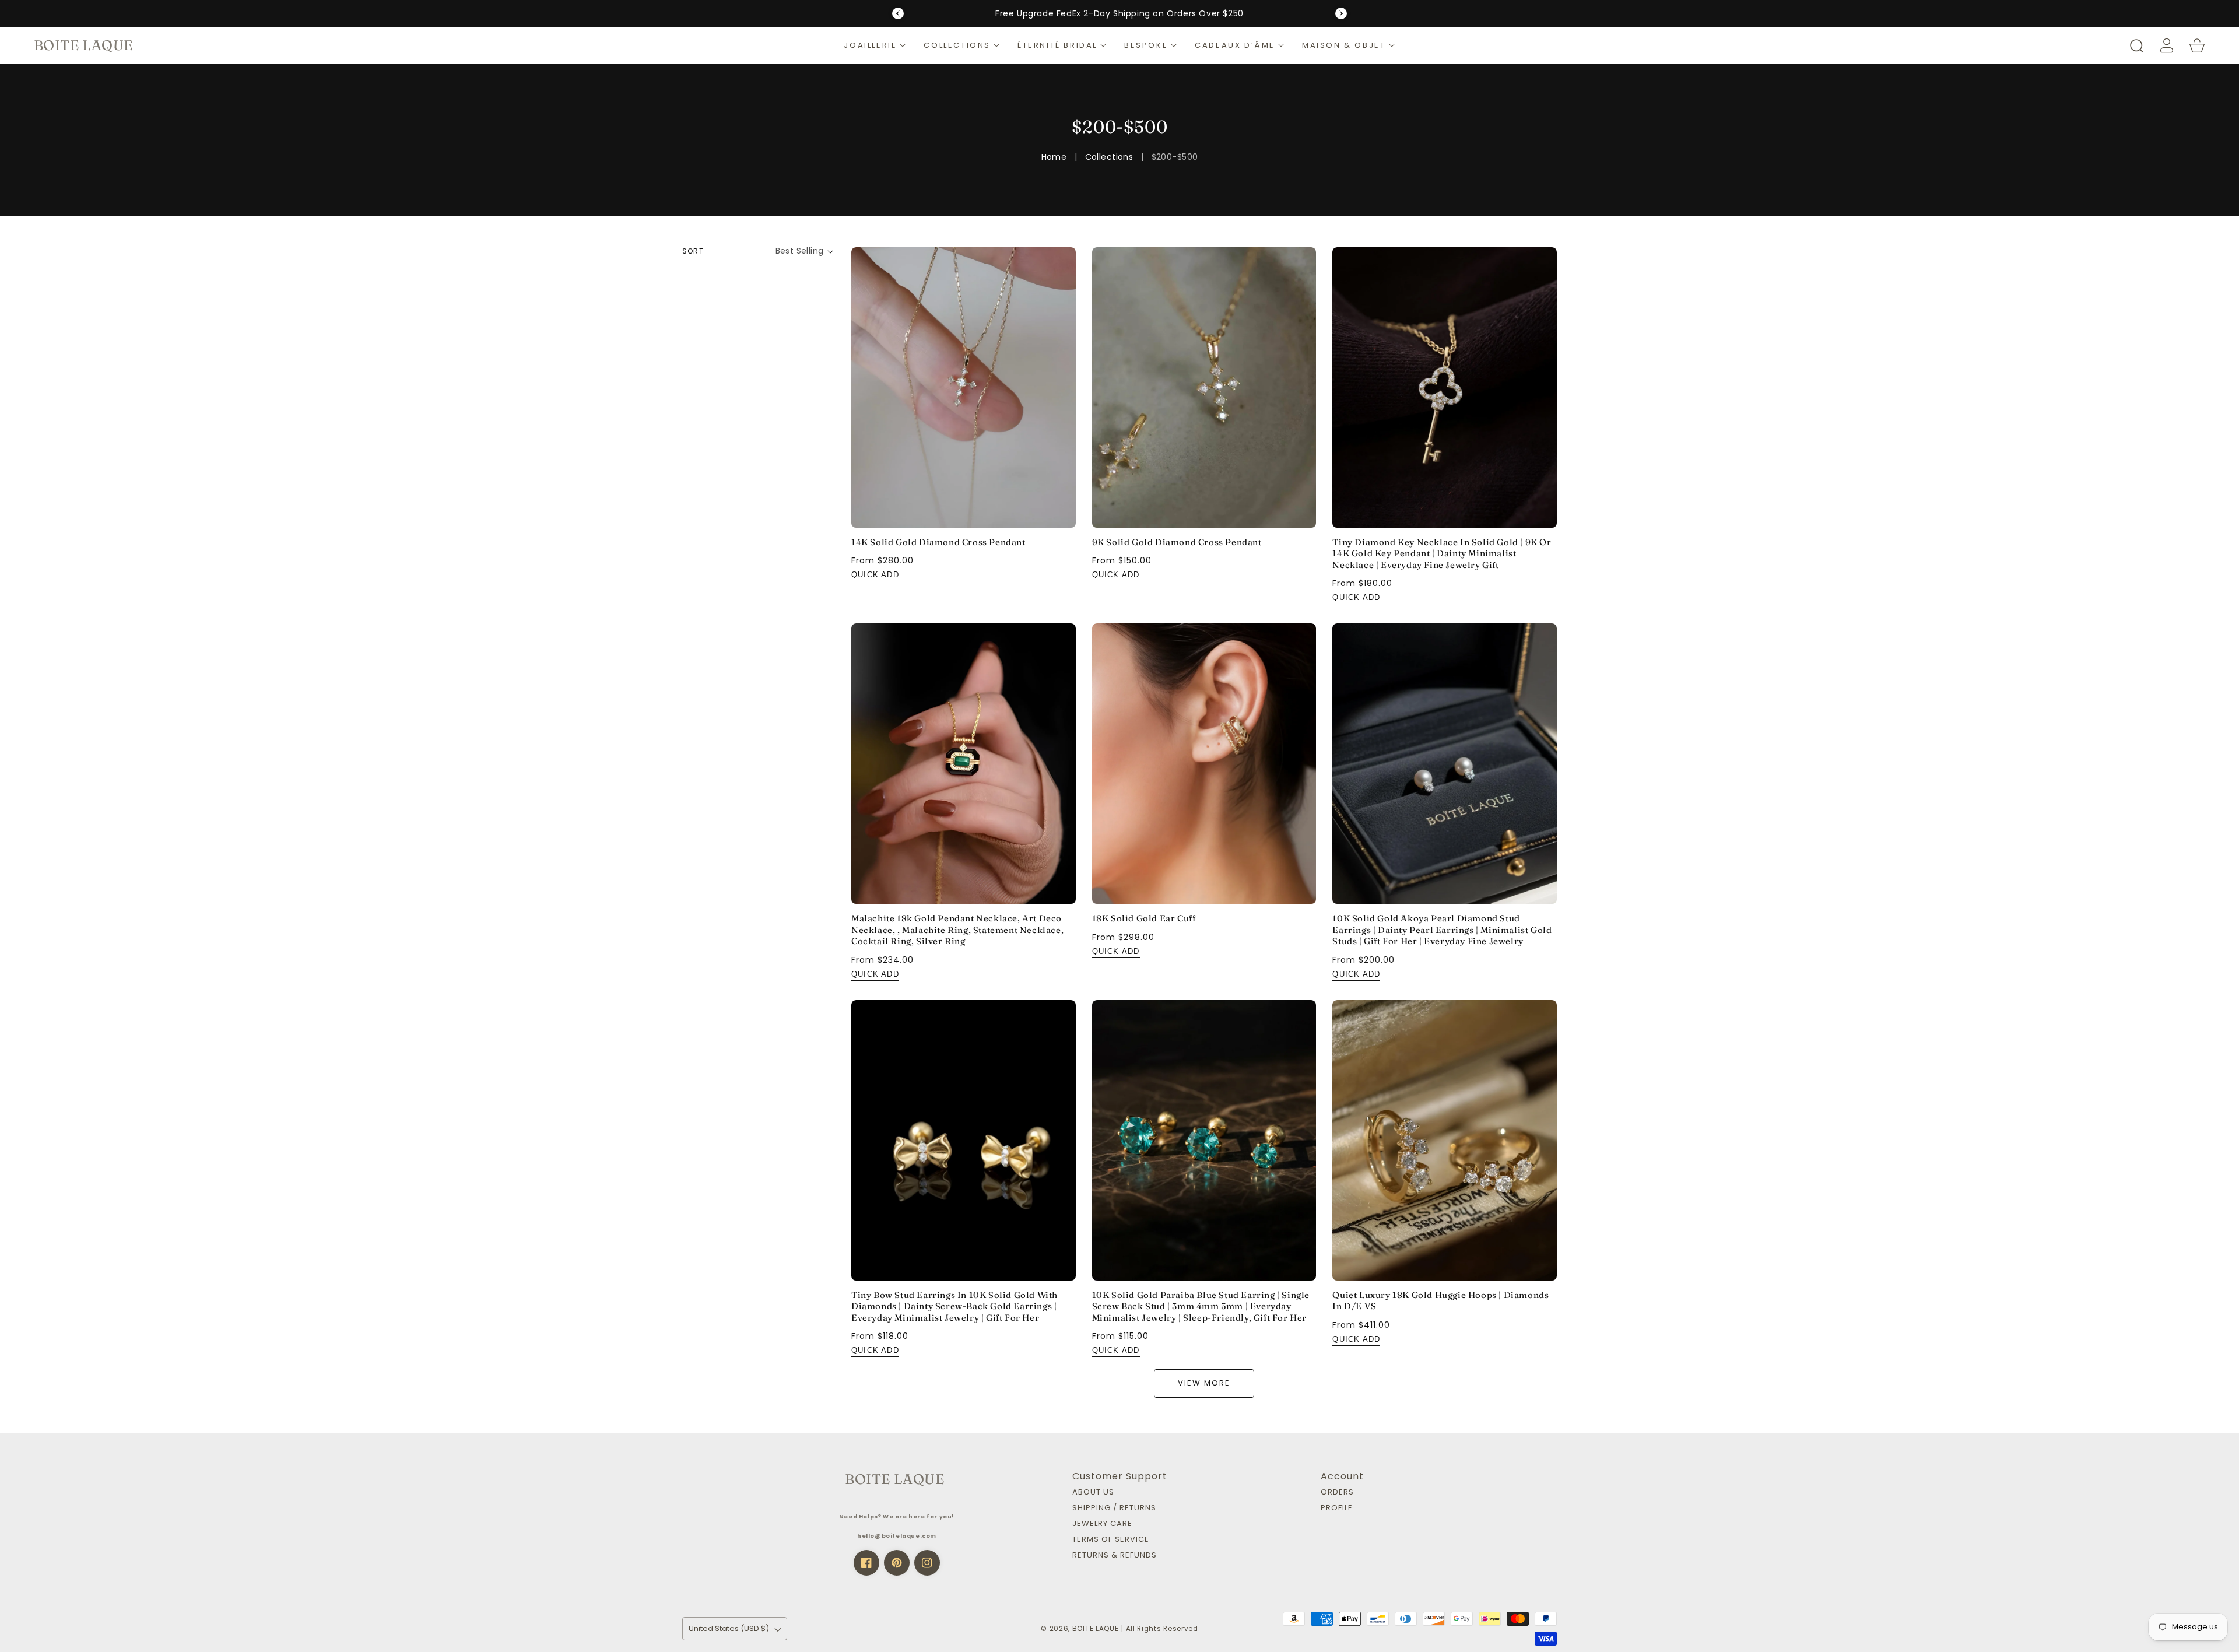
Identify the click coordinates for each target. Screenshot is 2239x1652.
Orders (1337, 1493)
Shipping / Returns (1114, 1508)
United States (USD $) (729, 1628)
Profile (1337, 1508)
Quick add (875, 575)
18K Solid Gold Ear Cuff (1144, 918)
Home (1054, 157)
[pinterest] (897, 1563)
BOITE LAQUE (1096, 1629)
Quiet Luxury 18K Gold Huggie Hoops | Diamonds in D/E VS (1440, 1301)
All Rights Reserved (1162, 1629)
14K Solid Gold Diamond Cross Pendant (938, 542)
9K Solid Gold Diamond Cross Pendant (1177, 542)
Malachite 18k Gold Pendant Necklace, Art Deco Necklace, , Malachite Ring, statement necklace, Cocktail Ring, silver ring (957, 930)
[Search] (2136, 45)
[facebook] (866, 1563)
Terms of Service (1111, 1540)
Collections (1109, 157)
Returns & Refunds (1115, 1555)
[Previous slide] (898, 13)
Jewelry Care (1102, 1524)
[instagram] (927, 1563)
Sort (693, 251)
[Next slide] (1341, 13)
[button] (875, 45)
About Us (1093, 1493)
